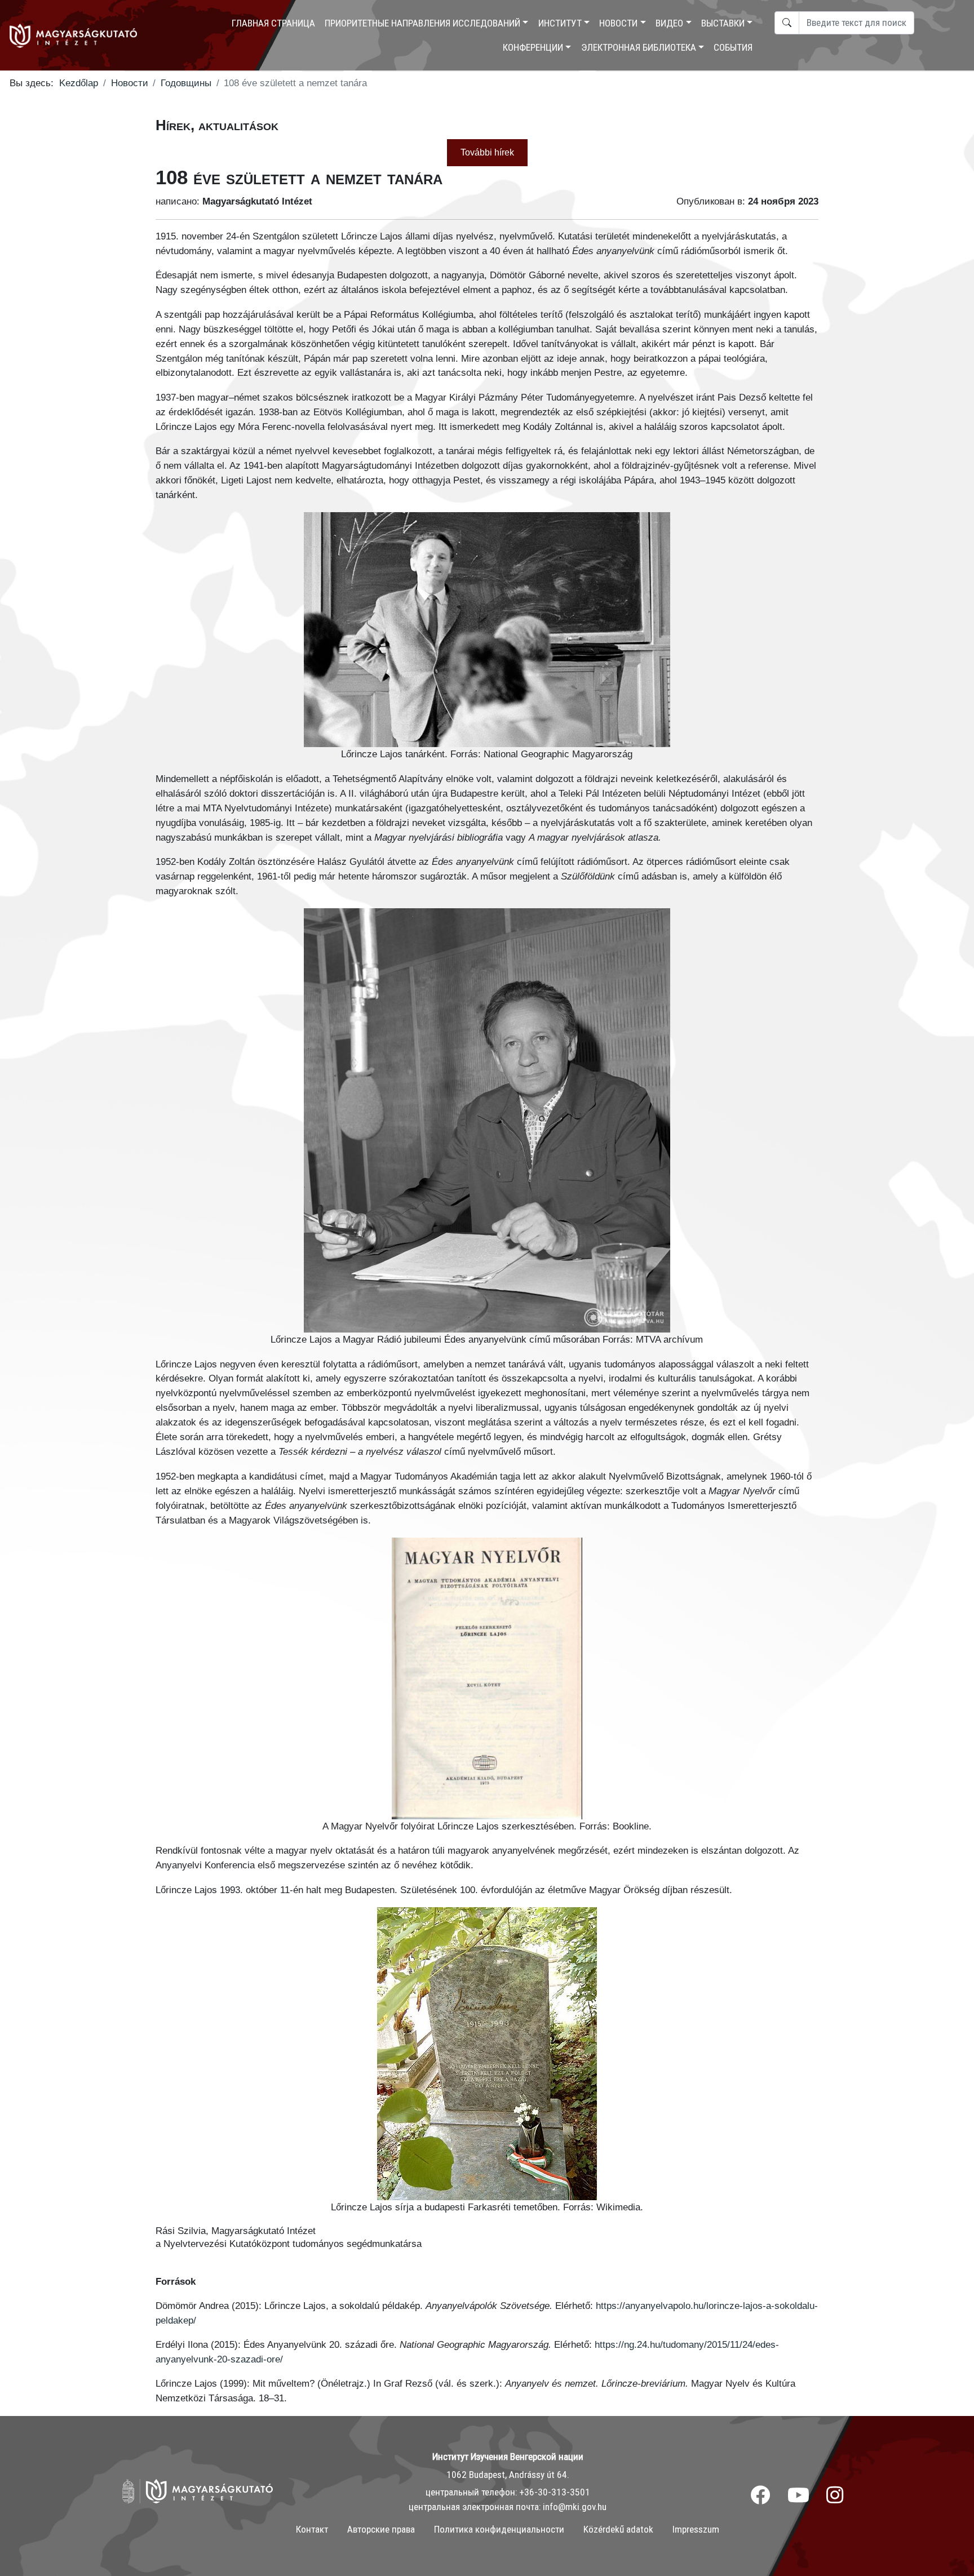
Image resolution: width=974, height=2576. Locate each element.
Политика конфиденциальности (499, 2529)
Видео (669, 23)
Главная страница (273, 23)
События (733, 47)
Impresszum (696, 2529)
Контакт (312, 2529)
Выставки (723, 23)
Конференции (533, 47)
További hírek (487, 152)
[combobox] (856, 23)
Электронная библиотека (639, 47)
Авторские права (381, 2529)
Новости (618, 23)
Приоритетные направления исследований (422, 23)
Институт (560, 23)
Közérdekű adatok (618, 2529)
